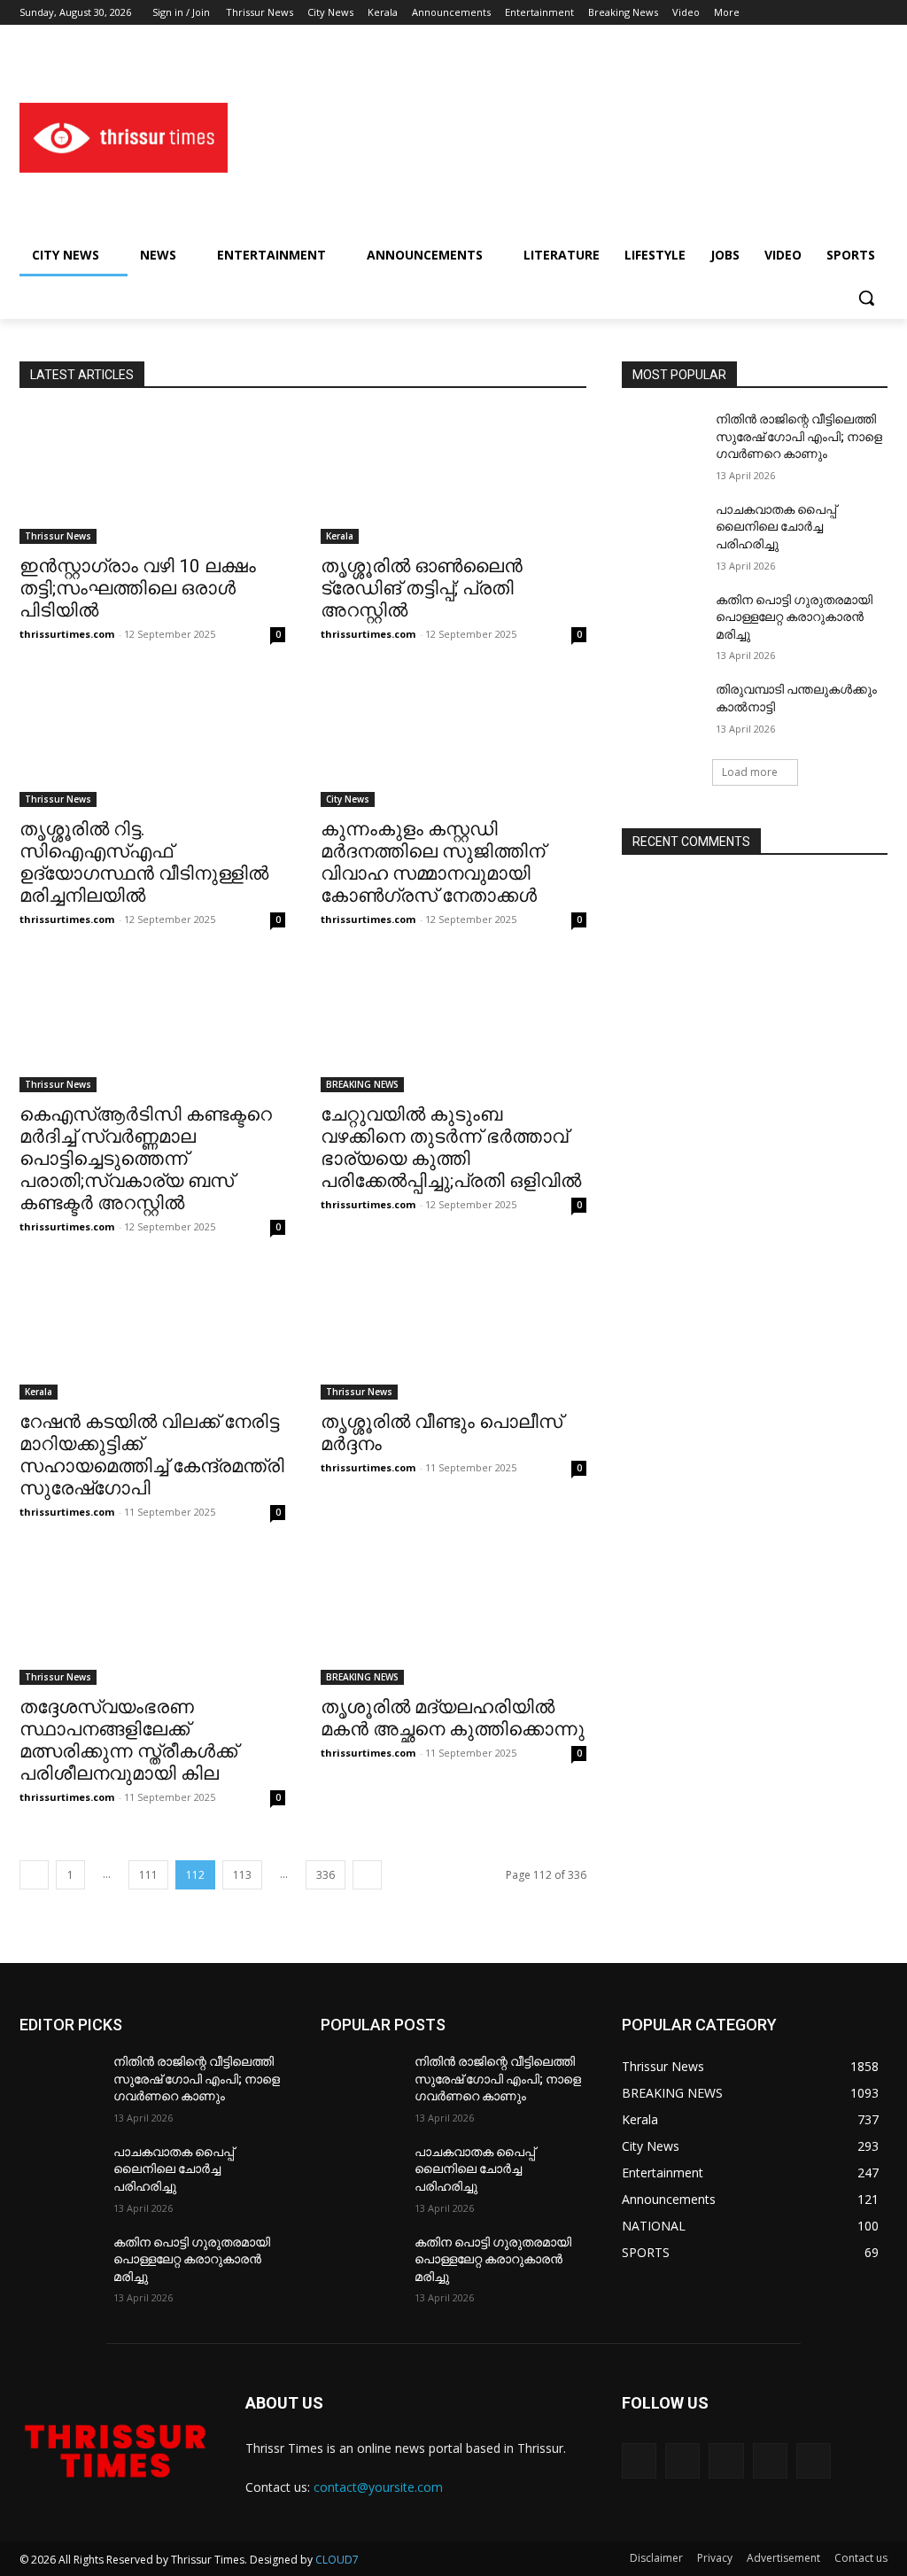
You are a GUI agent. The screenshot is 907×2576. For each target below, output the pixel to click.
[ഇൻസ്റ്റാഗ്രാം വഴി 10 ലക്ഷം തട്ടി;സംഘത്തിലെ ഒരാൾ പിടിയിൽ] (152, 477)
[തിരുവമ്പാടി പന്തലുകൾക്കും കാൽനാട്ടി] (662, 709)
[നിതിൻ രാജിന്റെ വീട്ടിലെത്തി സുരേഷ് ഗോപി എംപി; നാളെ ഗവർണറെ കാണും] (662, 439)
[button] (866, 298)
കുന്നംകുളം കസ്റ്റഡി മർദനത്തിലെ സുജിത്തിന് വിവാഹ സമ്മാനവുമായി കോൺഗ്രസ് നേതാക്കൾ (433, 862)
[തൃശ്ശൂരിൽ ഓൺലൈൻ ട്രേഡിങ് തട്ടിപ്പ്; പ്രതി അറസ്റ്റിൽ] (453, 477)
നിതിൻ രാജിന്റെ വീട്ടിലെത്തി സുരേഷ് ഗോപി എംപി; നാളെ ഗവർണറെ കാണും (799, 436)
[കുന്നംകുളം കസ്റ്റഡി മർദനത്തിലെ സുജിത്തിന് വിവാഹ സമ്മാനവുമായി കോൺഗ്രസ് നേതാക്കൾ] (453, 741)
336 (326, 1875)
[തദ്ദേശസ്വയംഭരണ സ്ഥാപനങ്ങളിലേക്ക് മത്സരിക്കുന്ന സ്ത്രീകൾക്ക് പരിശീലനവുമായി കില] (152, 1618)
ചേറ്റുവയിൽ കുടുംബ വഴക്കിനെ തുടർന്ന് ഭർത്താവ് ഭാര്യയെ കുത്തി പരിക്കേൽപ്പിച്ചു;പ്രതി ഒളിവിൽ (451, 1148)
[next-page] (367, 1875)
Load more (750, 772)
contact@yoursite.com (378, 2487)
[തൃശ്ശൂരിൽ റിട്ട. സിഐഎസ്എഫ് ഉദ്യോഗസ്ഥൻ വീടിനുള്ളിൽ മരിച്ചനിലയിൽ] (152, 741)
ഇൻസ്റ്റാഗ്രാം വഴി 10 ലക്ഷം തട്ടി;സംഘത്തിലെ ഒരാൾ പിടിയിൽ (138, 588)
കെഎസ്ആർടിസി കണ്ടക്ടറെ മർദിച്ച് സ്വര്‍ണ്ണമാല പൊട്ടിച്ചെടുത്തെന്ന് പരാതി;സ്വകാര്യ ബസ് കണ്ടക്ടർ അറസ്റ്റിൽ (146, 1159)
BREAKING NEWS (362, 1084)
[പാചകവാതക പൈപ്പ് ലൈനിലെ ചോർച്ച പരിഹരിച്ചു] (662, 529)
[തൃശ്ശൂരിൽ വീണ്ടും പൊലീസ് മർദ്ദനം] (453, 1333)
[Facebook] (779, 13)
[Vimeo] (853, 13)
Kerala (340, 536)
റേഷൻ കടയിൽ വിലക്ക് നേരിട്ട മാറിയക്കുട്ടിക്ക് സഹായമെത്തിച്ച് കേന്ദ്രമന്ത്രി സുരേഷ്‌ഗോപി (152, 1455)
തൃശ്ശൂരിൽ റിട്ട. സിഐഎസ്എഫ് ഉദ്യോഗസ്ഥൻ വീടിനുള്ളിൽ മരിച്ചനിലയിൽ (144, 862)
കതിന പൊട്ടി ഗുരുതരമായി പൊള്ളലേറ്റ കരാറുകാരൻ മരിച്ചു (794, 617)
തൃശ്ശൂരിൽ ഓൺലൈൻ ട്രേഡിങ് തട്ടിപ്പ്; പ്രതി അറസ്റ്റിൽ (422, 588)
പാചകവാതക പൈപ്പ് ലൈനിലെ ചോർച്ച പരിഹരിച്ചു (776, 527)
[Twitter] (829, 13)
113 (242, 1875)
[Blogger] (639, 2460)
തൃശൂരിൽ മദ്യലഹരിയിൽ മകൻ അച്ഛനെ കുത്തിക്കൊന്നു (453, 1718)
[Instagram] (804, 13)
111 (148, 1875)
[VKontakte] (814, 2460)
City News (348, 799)
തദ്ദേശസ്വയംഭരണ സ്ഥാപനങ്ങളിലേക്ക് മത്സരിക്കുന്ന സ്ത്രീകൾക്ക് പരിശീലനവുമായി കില (128, 1740)
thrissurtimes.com (67, 634)
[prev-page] (34, 1875)
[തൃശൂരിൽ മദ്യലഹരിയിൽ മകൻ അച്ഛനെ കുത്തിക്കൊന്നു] (453, 1618)
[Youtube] (877, 13)
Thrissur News (58, 536)
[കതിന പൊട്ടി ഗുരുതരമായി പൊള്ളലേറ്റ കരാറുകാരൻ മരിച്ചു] (662, 620)
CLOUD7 (337, 2560)
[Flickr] (726, 2460)
